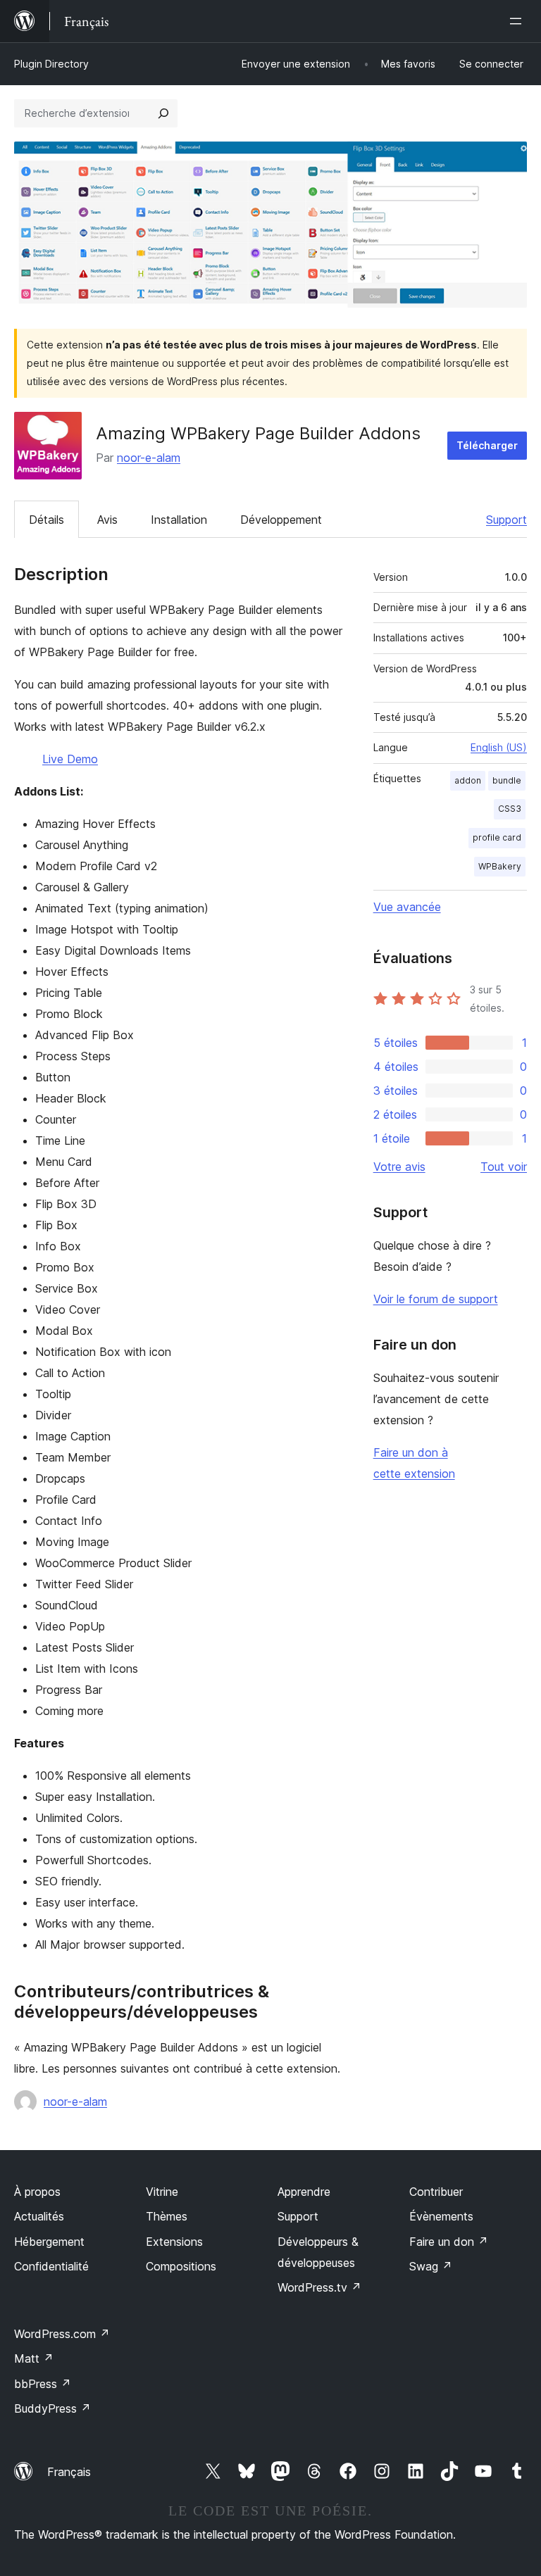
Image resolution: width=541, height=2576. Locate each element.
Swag (431, 2266)
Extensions (174, 2242)
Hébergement (49, 2242)
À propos (37, 2192)
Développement (281, 520)
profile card (497, 837)
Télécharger (487, 445)
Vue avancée (407, 907)
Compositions (181, 2266)
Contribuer (436, 2192)
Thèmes (167, 2216)
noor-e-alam (149, 458)
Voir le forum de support (436, 1299)
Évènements (441, 2216)
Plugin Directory (51, 64)
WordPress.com (62, 2334)
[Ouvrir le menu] (518, 21)
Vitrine (162, 2192)
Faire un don (449, 2242)
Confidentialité (51, 2266)
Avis (107, 520)
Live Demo (70, 759)
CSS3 (510, 809)
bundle (507, 780)
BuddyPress (52, 2408)
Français (69, 2472)
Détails (46, 520)
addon (468, 780)
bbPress (43, 2384)
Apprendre (304, 2192)
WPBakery (500, 866)
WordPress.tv (319, 2287)
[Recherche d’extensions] (163, 113)
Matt (34, 2358)
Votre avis (399, 1167)
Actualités (39, 2216)
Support (506, 520)
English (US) (499, 747)
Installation (179, 520)
